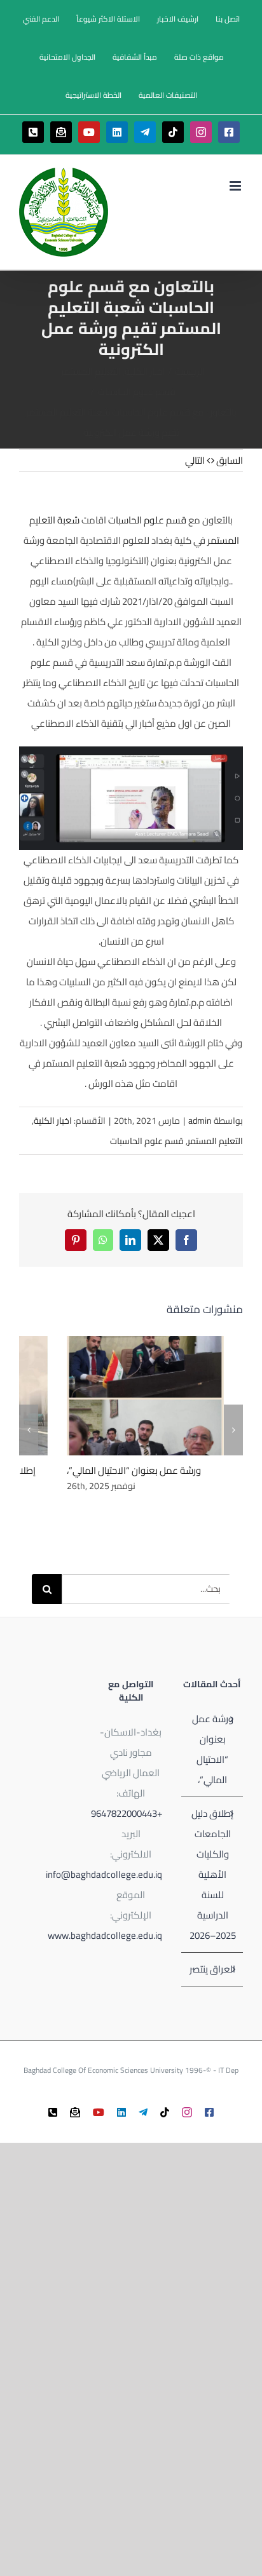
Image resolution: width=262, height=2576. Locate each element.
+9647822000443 (127, 1813)
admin (200, 1121)
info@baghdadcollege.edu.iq (104, 1874)
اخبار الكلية (53, 1121)
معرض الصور (129, 1395)
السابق (230, 460)
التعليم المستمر (215, 1141)
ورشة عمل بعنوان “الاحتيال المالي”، (162, 1395)
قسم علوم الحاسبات (147, 520)
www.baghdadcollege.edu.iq (105, 1935)
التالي (195, 460)
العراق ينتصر (212, 1969)
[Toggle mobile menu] (236, 186)
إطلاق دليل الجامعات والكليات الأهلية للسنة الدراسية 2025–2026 (213, 1874)
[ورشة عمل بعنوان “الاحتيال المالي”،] (145, 1396)
